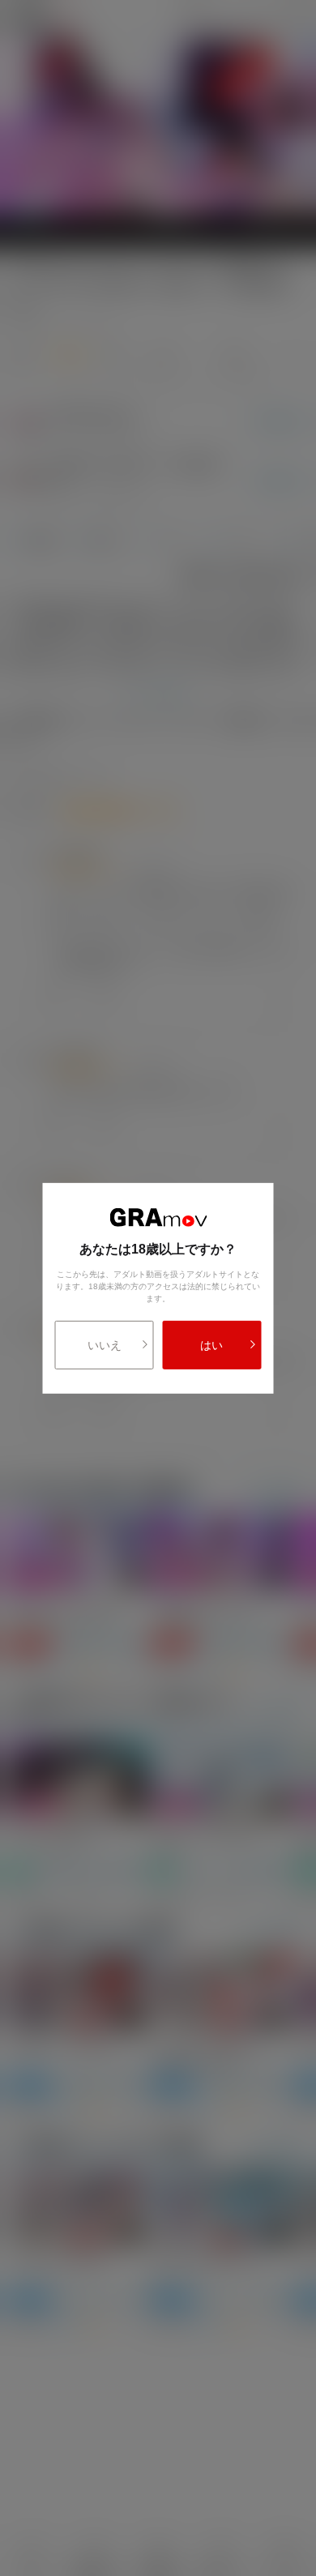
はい (211, 1345)
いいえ (105, 1345)
